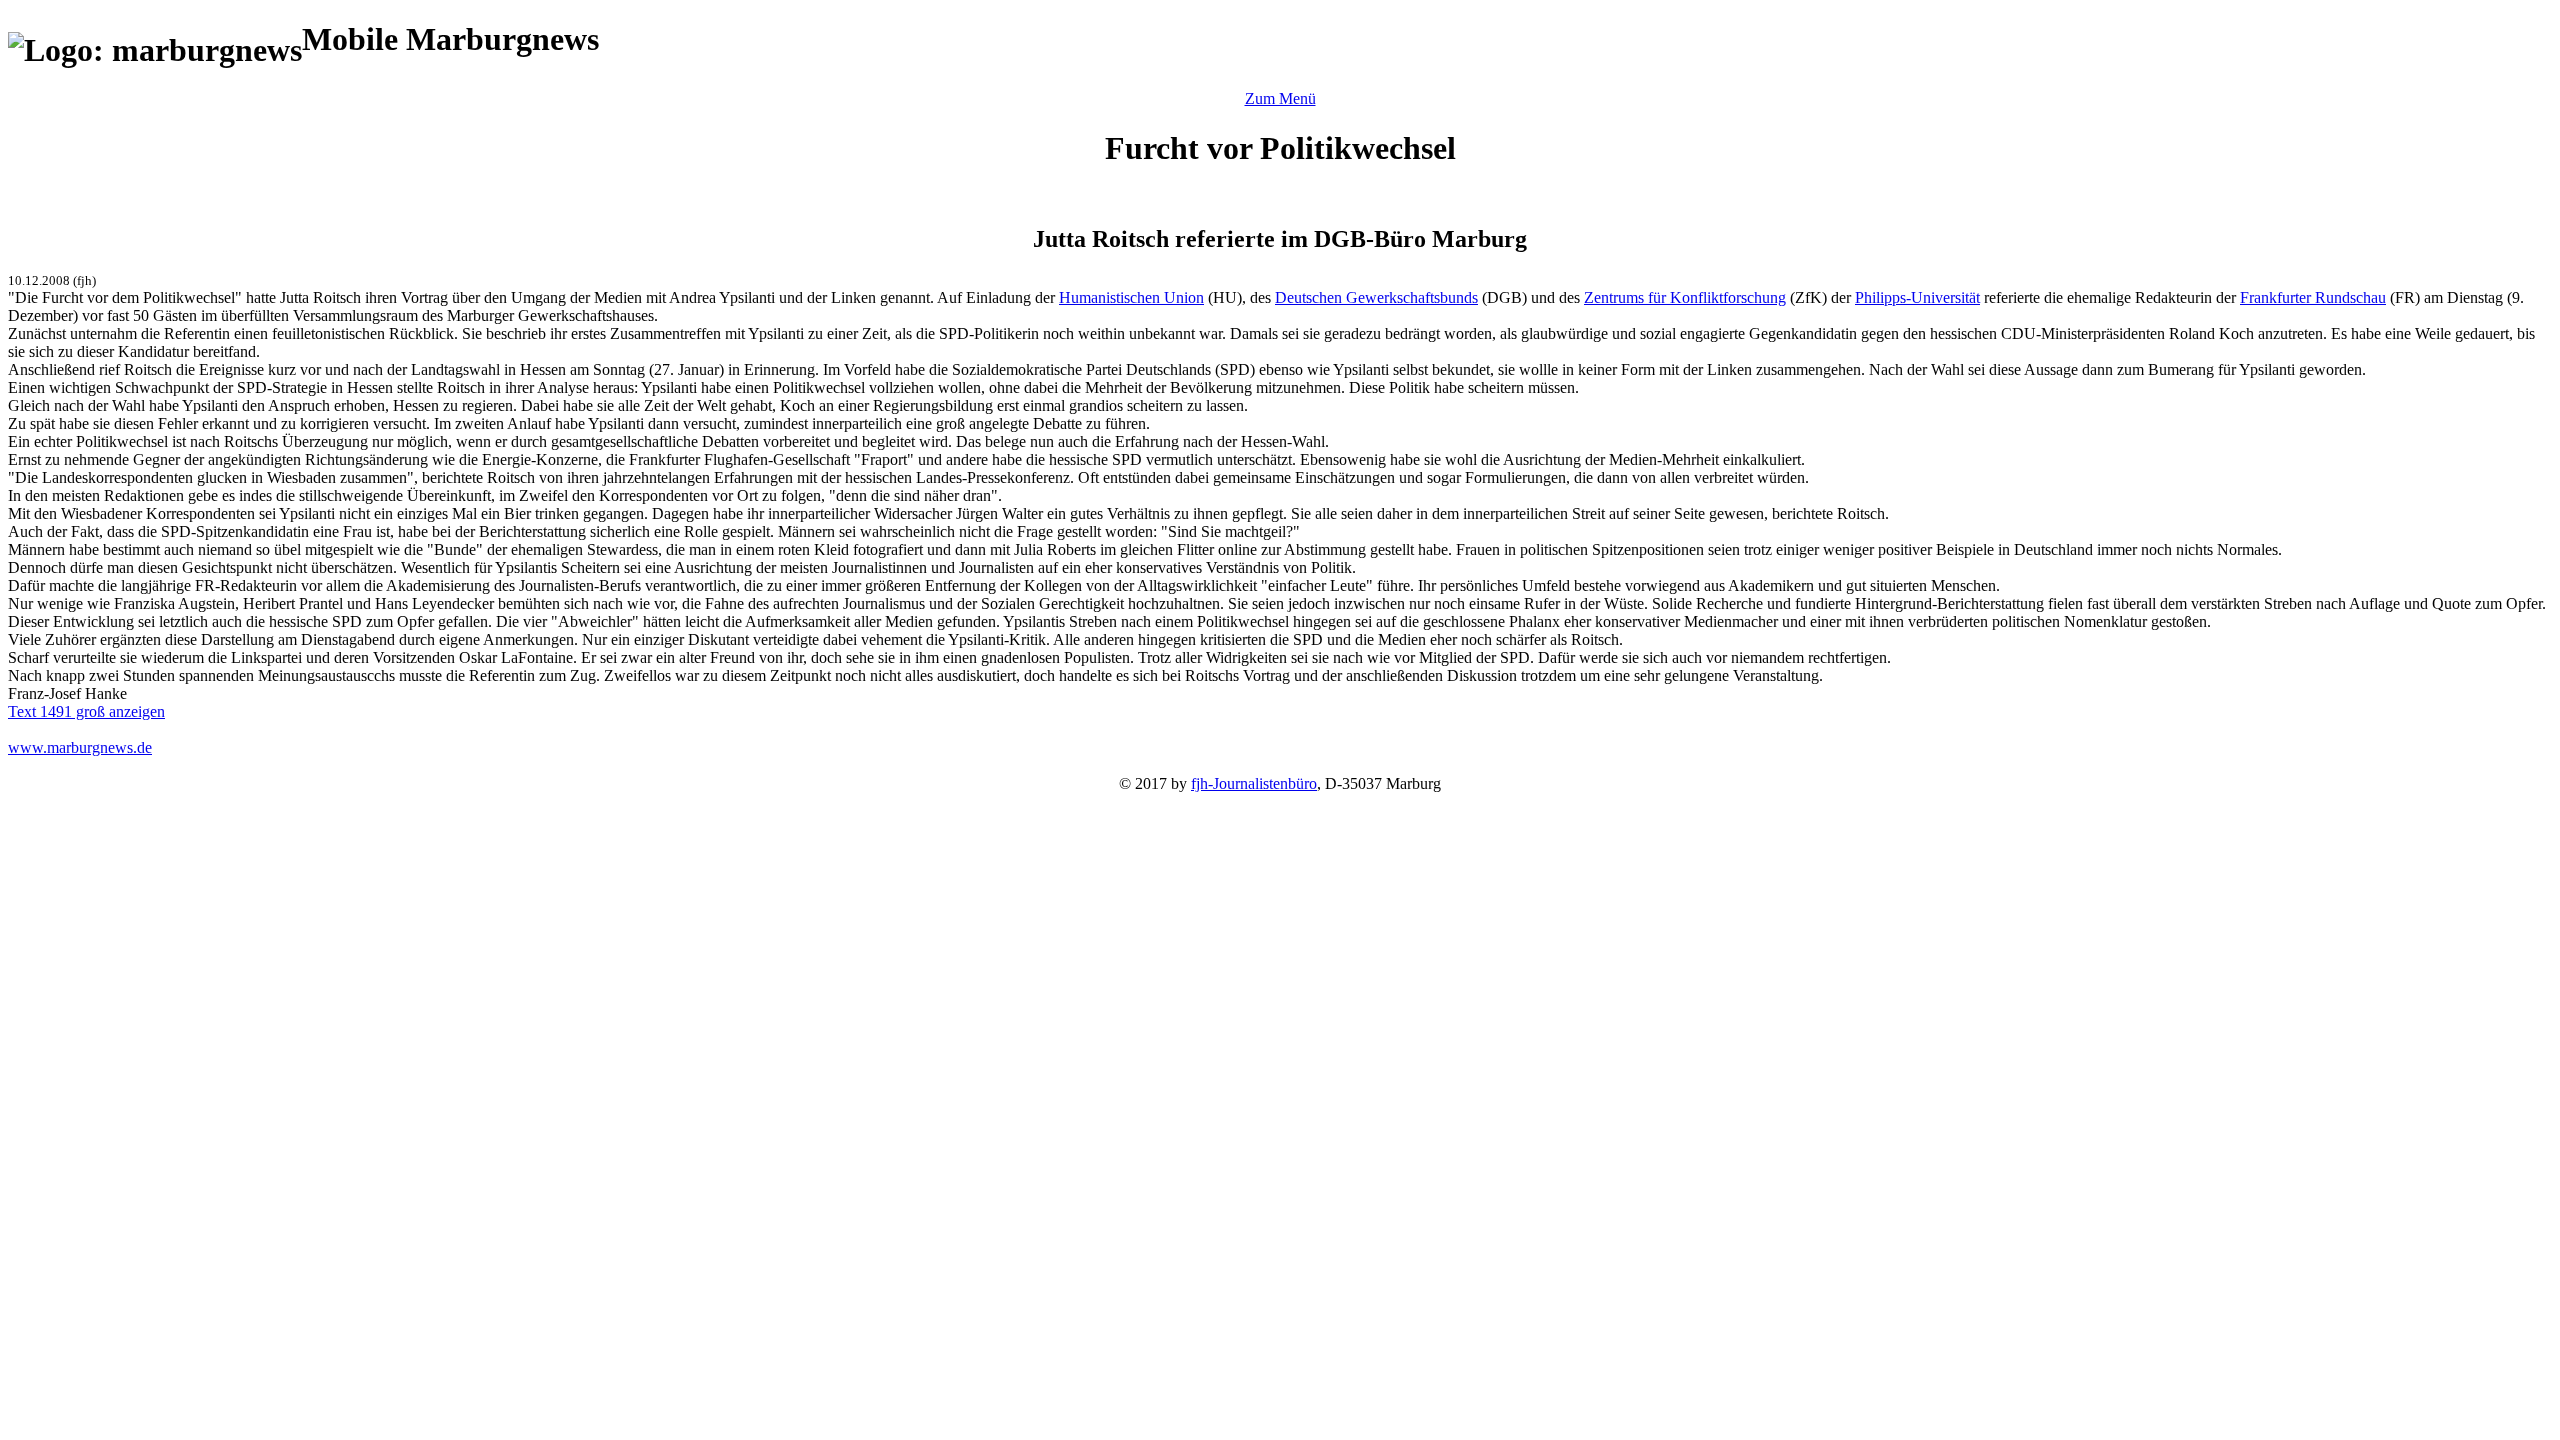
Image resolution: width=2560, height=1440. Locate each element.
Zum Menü (1280, 98)
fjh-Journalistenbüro (1254, 783)
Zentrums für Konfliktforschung (1685, 297)
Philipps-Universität (1917, 297)
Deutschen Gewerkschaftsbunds (1376, 297)
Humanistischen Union (1131, 297)
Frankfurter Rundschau (2313, 297)
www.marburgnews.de (80, 747)
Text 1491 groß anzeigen (86, 711)
